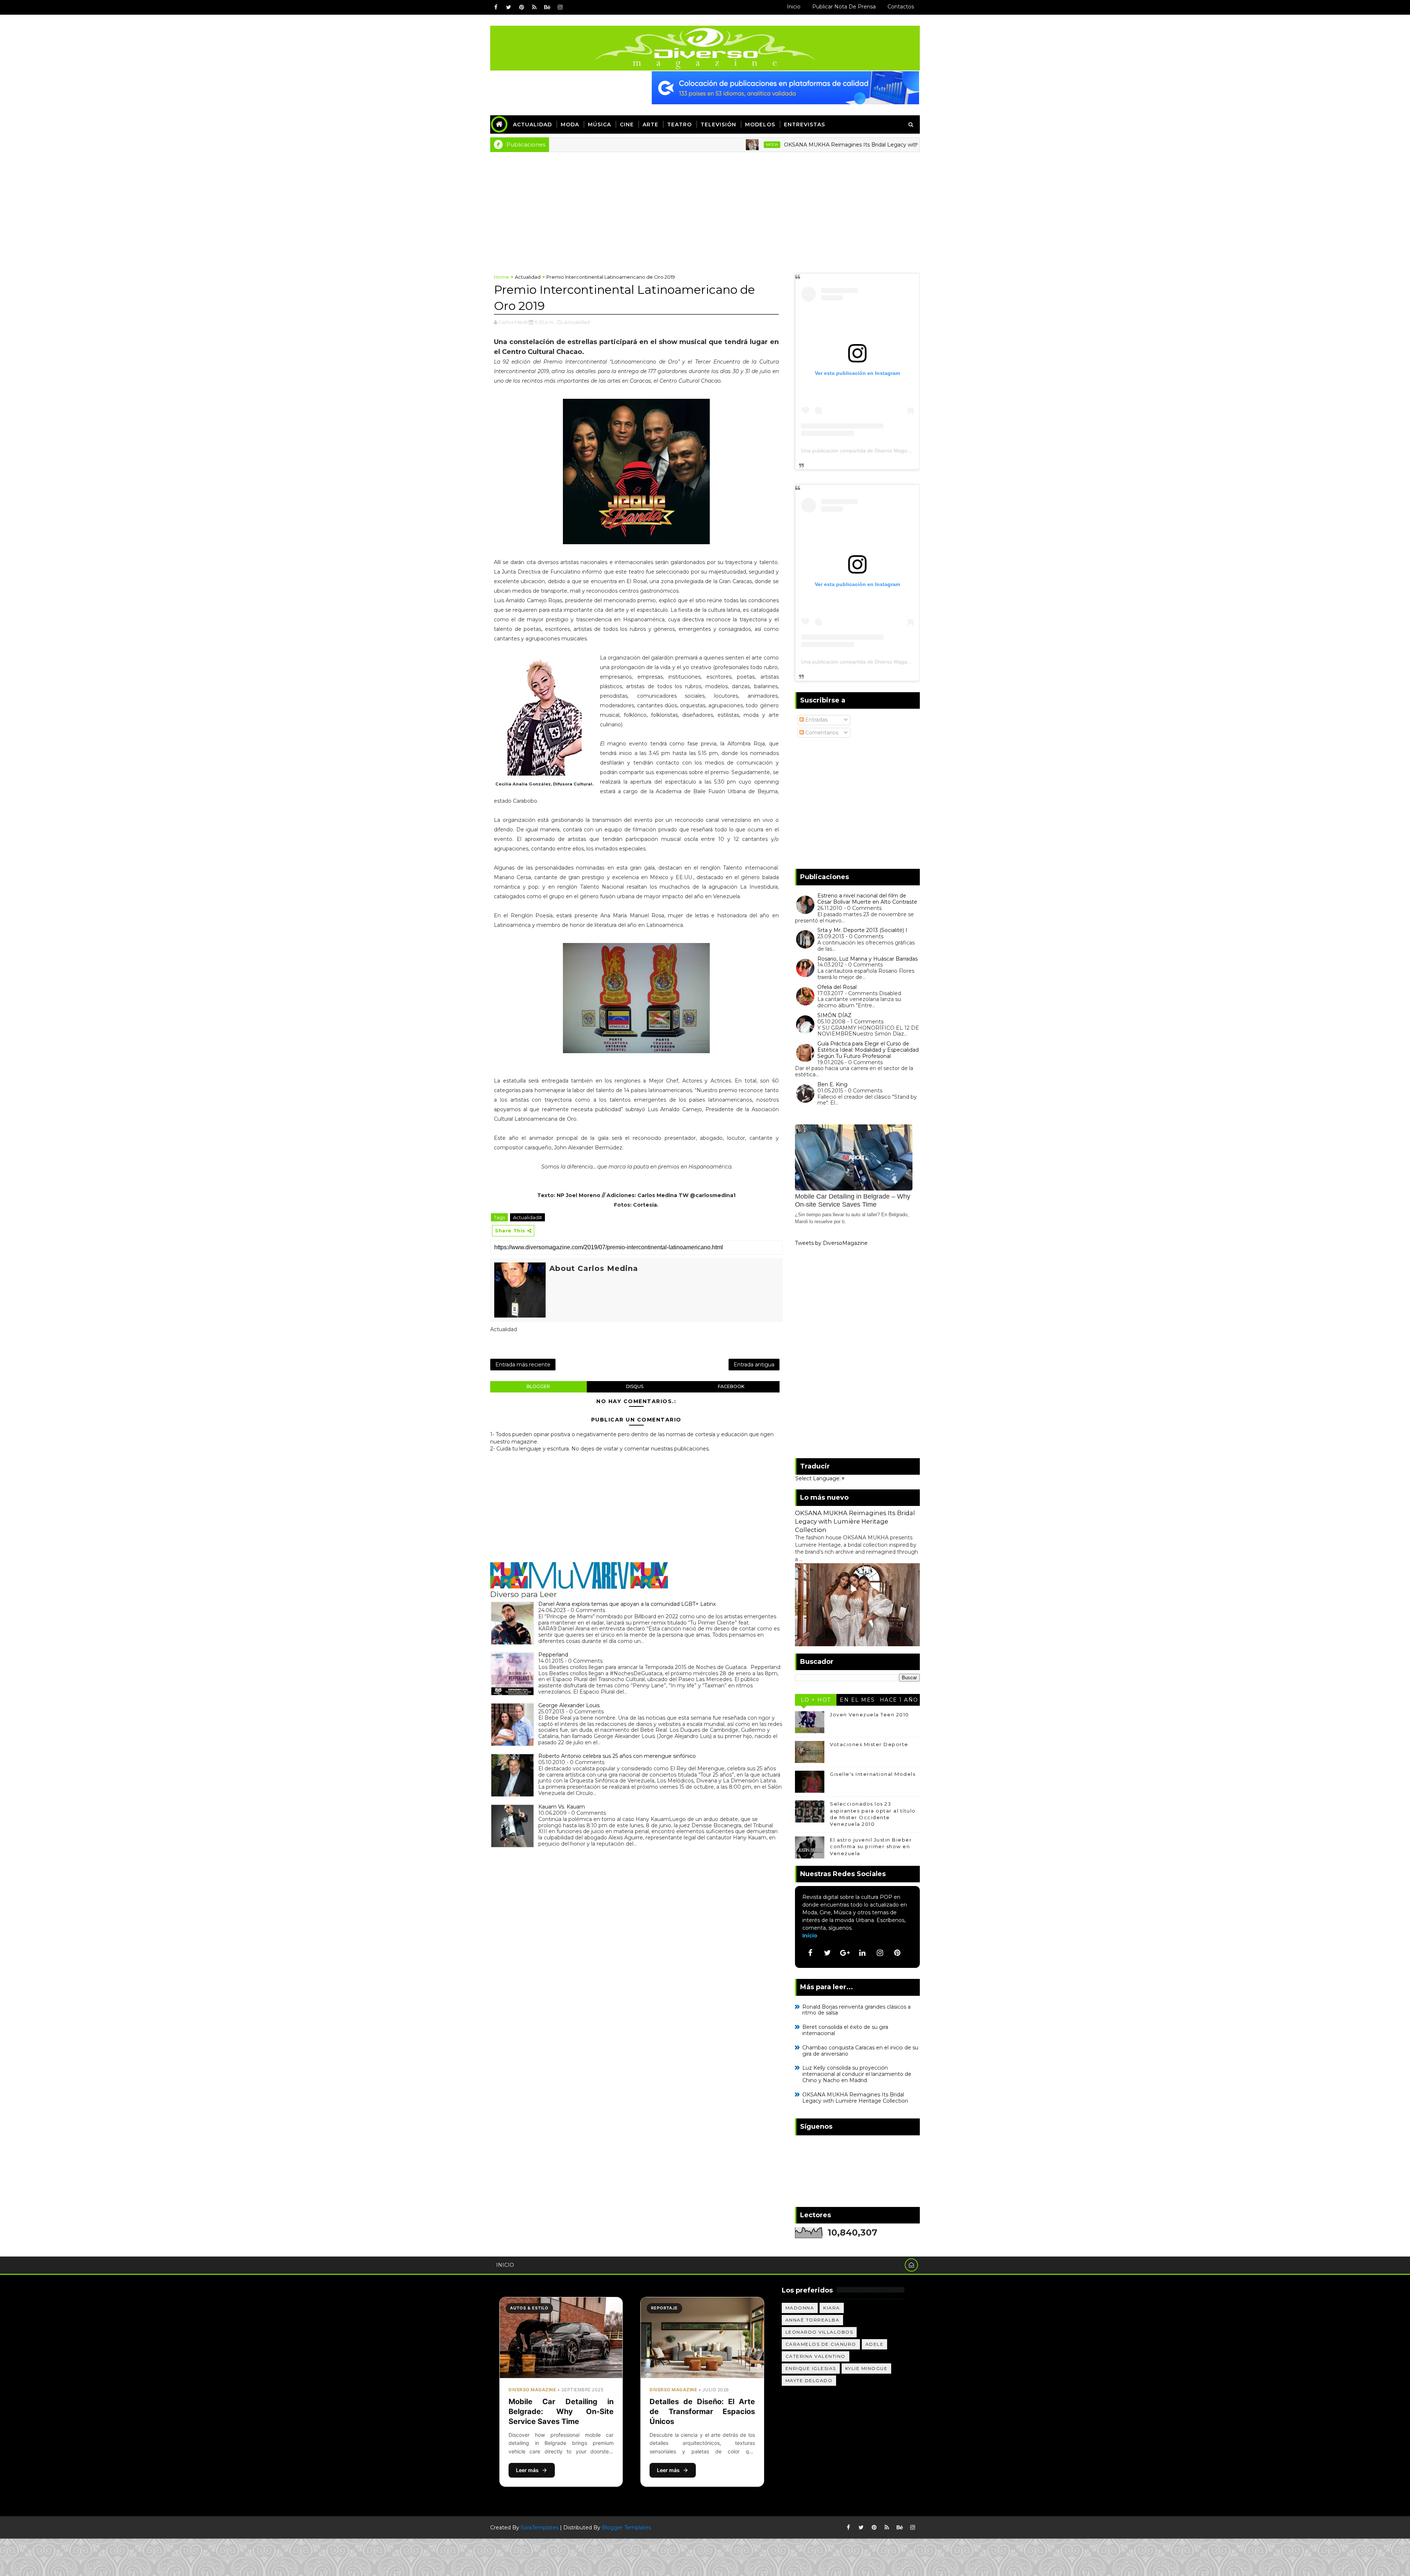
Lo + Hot (816, 1700)
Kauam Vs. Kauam (562, 1807)
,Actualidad (576, 322)
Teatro (679, 124)
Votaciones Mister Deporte (869, 1744)
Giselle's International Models (873, 1774)
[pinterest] (521, 7)
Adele (875, 2344)
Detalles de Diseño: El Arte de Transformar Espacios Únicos (702, 2411)
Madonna (800, 2308)
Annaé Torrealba (813, 2320)
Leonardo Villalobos (819, 2332)
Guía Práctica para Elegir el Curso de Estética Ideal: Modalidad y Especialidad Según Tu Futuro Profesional (868, 1050)
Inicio (794, 7)
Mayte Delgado (809, 2380)
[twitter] (509, 7)
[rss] (534, 7)
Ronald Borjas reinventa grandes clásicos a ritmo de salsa (856, 2010)
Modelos (760, 124)
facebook (731, 1386)
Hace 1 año (899, 1700)
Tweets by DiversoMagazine (831, 1243)
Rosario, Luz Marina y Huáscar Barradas (867, 959)
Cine (627, 124)
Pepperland (553, 1655)
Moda (570, 124)
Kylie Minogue (867, 2368)
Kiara (832, 2308)
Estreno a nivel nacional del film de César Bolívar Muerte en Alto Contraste (867, 899)
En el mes (857, 1700)
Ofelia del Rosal (837, 987)
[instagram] (560, 7)
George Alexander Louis (569, 1705)
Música (599, 124)
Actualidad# (527, 1217)
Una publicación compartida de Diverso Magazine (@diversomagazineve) (887, 451)
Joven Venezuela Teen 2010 (869, 1715)
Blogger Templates (626, 2528)
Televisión (718, 124)
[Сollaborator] (785, 87)
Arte (650, 124)
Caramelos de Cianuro (821, 2344)
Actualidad (532, 124)
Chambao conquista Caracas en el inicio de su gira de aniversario (860, 2051)
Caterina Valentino (816, 2356)
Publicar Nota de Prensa (844, 7)
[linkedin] (863, 1953)
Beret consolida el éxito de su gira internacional (845, 2030)
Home (501, 277)
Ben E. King (832, 1084)
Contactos (901, 7)
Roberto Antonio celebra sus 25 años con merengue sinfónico (617, 1756)
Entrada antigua (754, 1365)
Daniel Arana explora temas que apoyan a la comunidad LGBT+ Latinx (627, 1604)
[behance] (547, 7)
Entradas (816, 720)
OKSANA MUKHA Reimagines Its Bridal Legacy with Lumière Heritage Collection (762, 145)
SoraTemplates (540, 2528)
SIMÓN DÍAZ (834, 1015)
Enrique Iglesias (811, 2368)
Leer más (527, 2470)
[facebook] (496, 7)
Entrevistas (805, 124)
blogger (538, 1386)
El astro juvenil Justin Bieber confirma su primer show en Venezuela (871, 1846)
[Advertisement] (705, 207)
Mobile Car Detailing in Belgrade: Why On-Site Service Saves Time (561, 2411)
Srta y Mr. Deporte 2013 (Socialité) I (862, 930)
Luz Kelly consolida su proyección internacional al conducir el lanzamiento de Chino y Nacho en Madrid (857, 2074)
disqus (635, 1386)
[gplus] (845, 1953)
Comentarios (821, 733)
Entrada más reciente (523, 1365)
